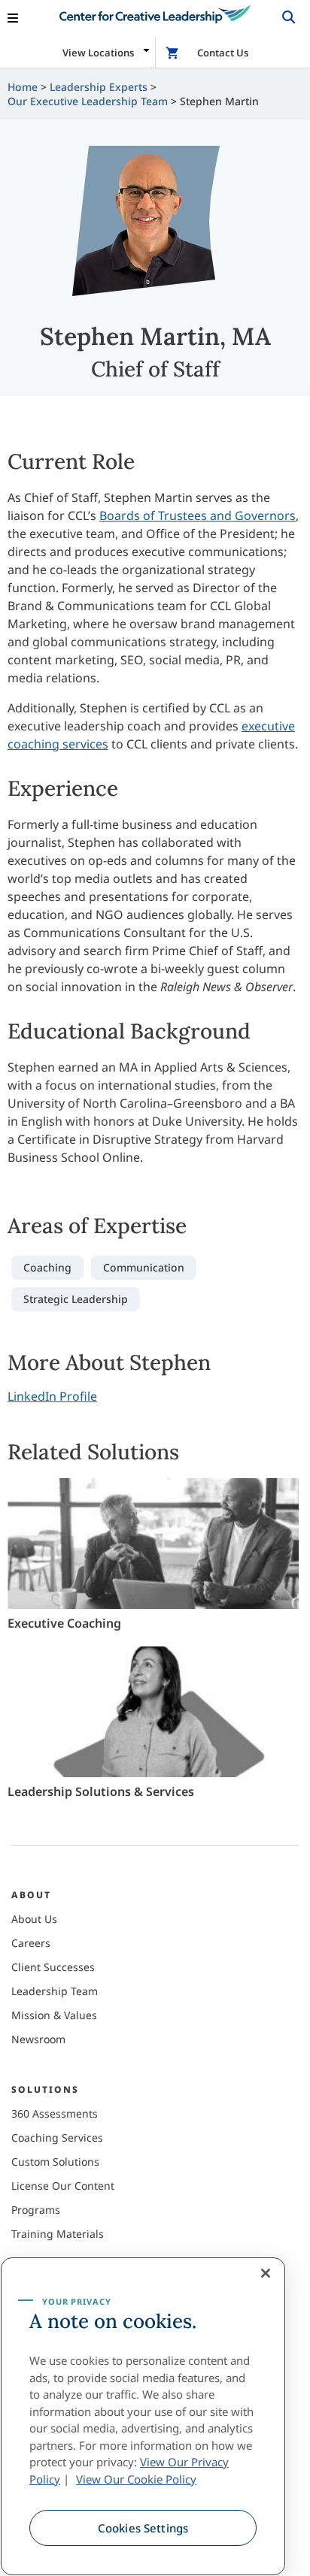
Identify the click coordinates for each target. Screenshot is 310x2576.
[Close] (266, 2273)
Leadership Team (55, 1991)
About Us (34, 1919)
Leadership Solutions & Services (101, 1791)
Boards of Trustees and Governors (198, 516)
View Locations (98, 53)
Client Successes (53, 1967)
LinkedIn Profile (52, 1396)
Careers (31, 1943)
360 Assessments (55, 2113)
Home (23, 87)
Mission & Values (54, 2015)
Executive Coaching (64, 1623)
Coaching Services (57, 2138)
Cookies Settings (143, 2528)
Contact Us (223, 53)
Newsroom (38, 2039)
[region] (143, 2416)
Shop (174, 53)
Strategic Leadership (76, 1299)
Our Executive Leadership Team (88, 101)
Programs (36, 2210)
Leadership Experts (99, 87)
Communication (144, 1267)
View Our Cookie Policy (136, 2479)
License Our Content (63, 2186)
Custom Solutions (55, 2162)
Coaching (47, 1267)
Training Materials (58, 2234)
